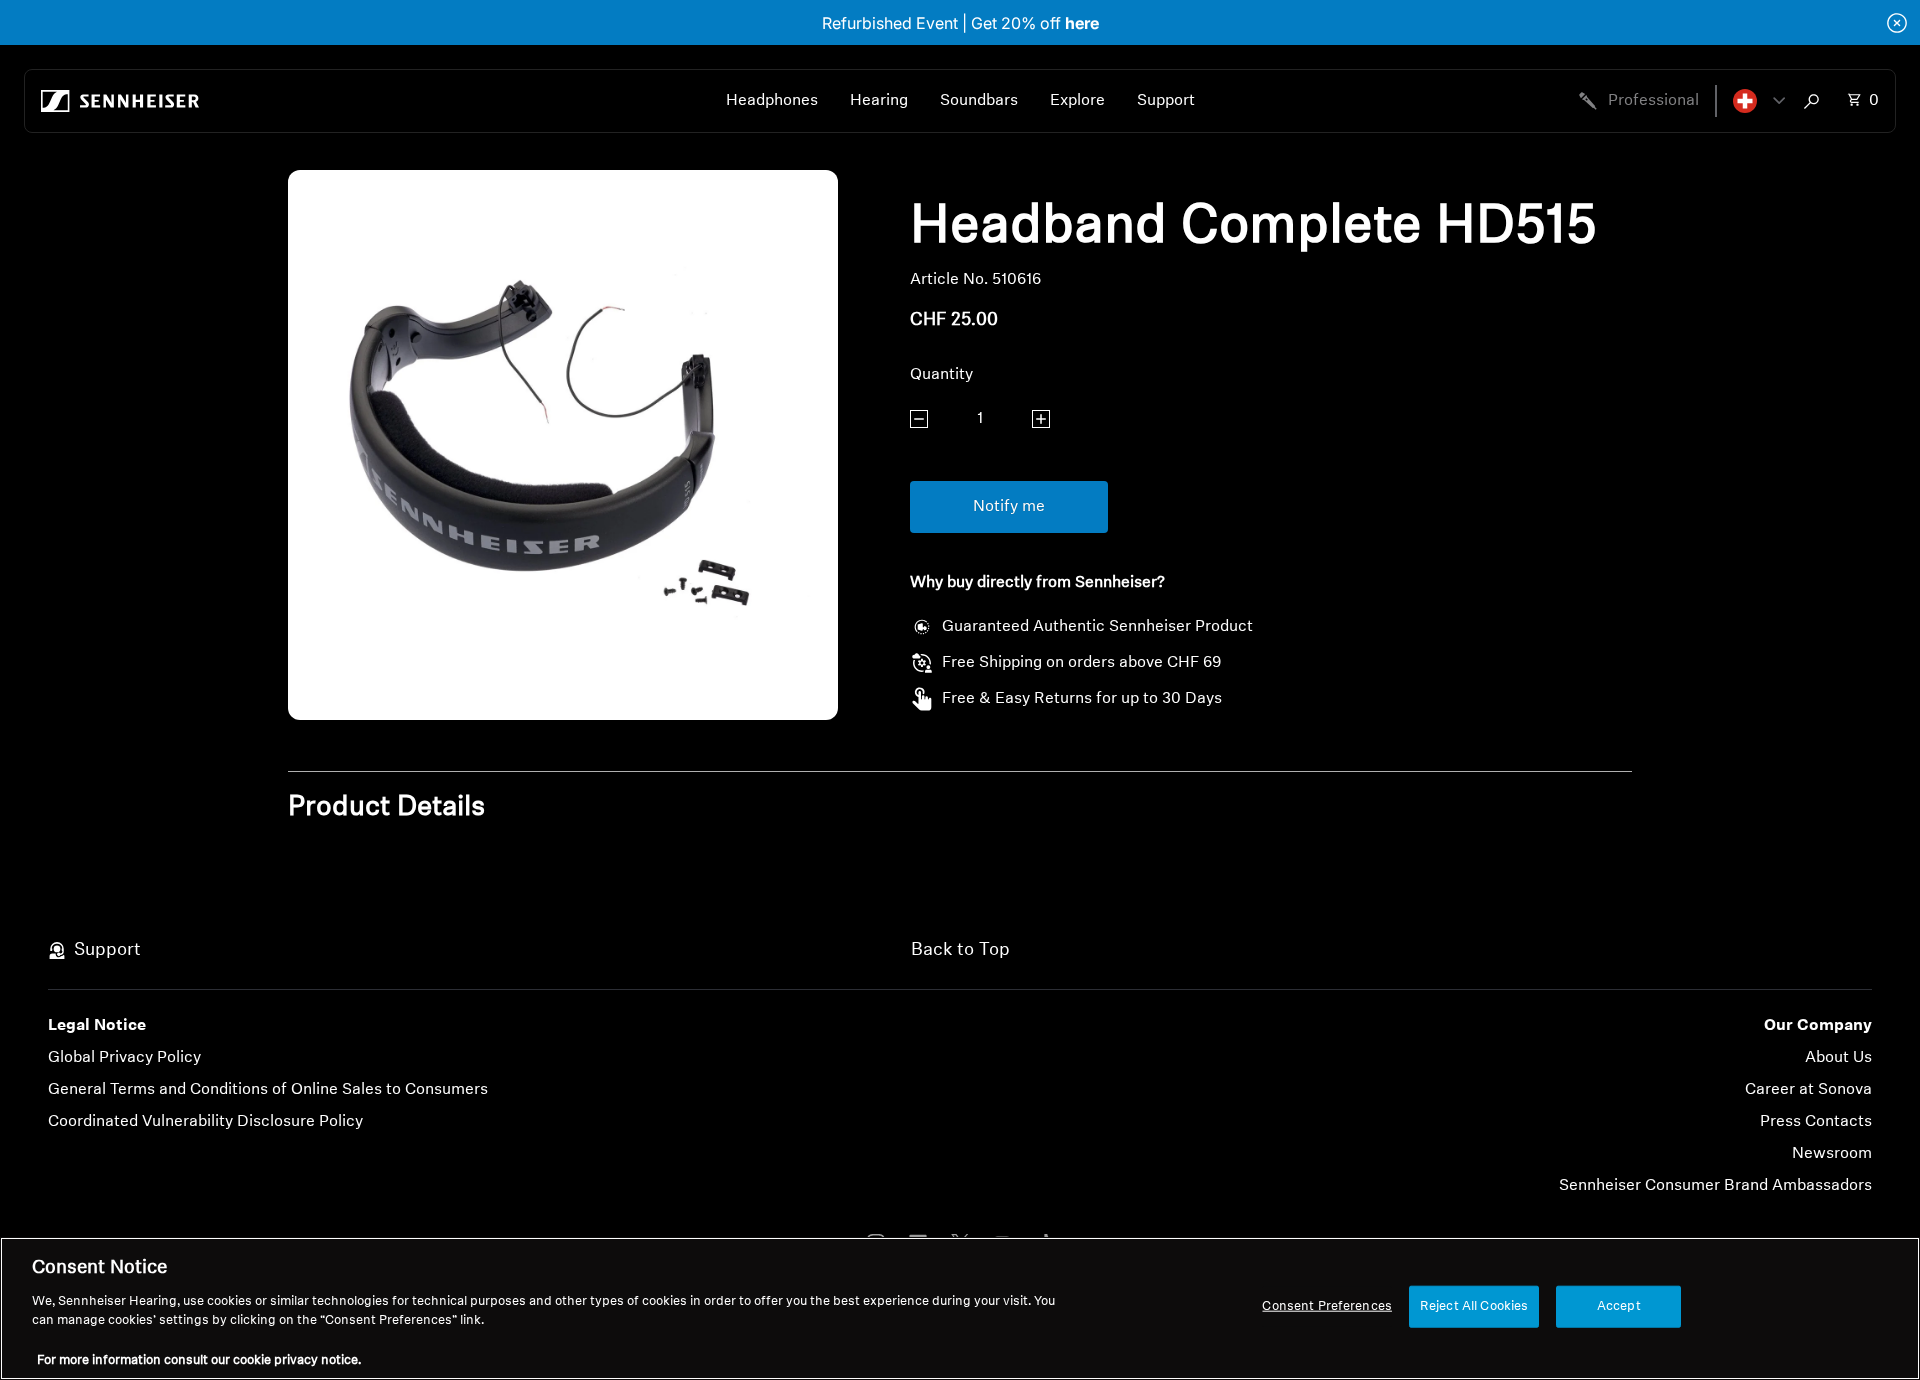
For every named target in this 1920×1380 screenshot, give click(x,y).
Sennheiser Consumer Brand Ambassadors (1715, 1186)
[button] (1759, 101)
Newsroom (1832, 1154)
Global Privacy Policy (124, 1058)
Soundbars (979, 101)
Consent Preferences (1326, 1306)
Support (1166, 101)
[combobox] (1816, 101)
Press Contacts (1816, 1122)
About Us (1838, 1058)
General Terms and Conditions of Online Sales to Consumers (268, 1090)
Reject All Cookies (1474, 1306)
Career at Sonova (1808, 1090)
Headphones (772, 101)
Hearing (879, 101)
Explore (1077, 101)
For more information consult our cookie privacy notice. (199, 1359)
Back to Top (960, 951)
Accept (1619, 1306)
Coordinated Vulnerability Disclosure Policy (205, 1122)
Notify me (1009, 507)
